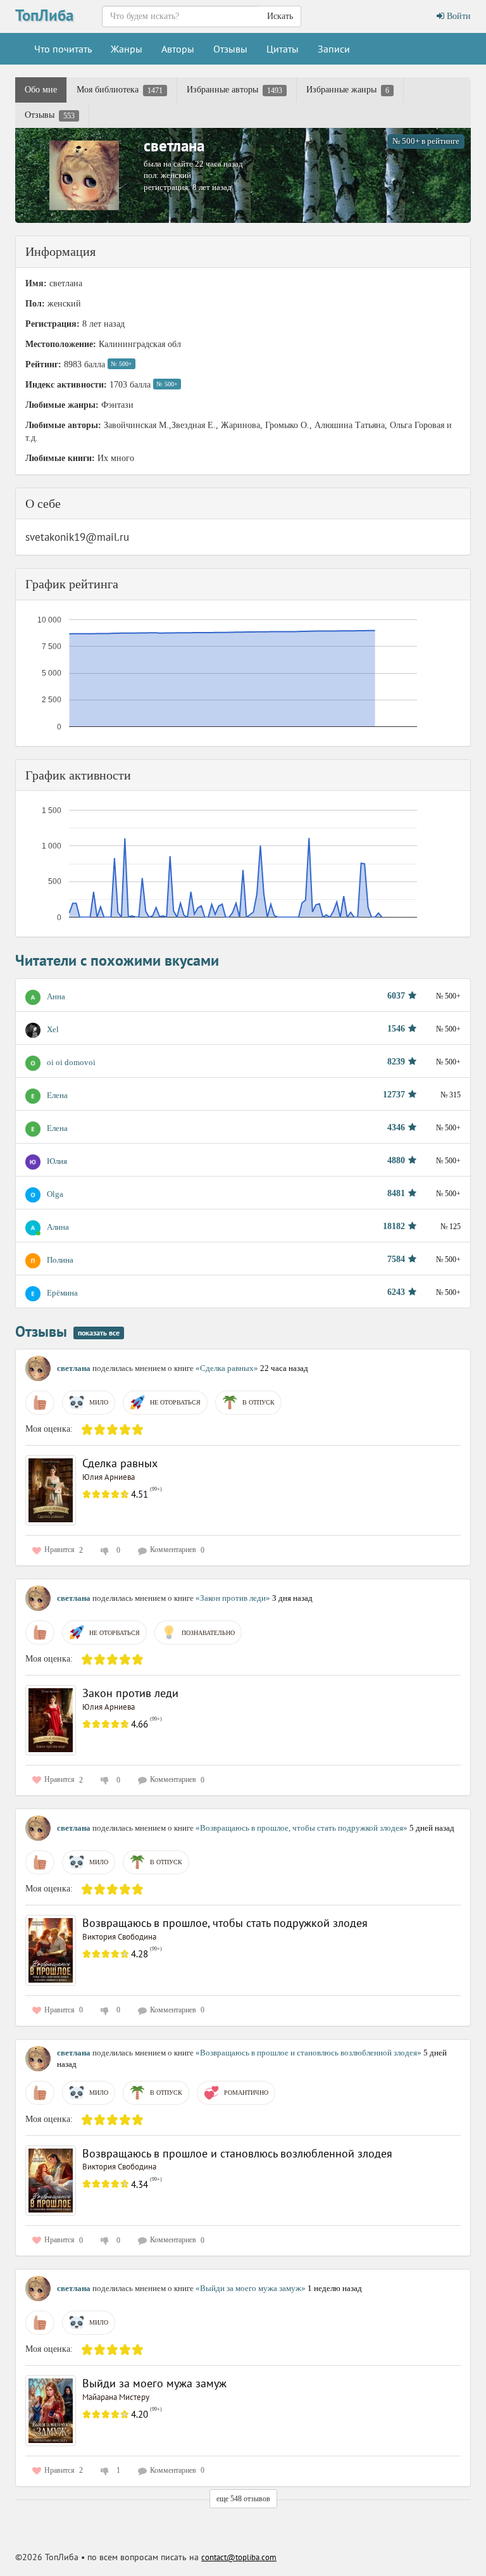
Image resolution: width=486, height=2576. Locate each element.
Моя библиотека (120, 90)
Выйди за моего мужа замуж (154, 2383)
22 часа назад (284, 1368)
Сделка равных (120, 1463)
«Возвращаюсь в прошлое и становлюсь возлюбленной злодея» (309, 2053)
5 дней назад (432, 1828)
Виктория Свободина (119, 1937)
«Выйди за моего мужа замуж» (252, 2288)
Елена (57, 1095)
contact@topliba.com (239, 2557)
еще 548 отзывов (243, 2499)
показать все (99, 1333)
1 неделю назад (335, 2288)
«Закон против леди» (234, 1598)
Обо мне (41, 90)
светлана (174, 146)
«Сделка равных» (228, 1368)
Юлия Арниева (109, 1477)
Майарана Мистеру (116, 2397)
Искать (280, 16)
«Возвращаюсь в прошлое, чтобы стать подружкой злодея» (302, 1828)
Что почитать (63, 49)
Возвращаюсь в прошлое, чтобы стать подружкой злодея (225, 1923)
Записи (334, 49)
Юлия (57, 1161)
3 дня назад (292, 1598)
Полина (60, 1260)
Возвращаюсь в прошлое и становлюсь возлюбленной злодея (237, 2153)
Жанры (127, 49)
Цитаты (283, 49)
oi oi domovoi (71, 1062)
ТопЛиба (44, 15)
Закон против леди (130, 1693)
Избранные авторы (234, 90)
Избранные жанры (348, 90)
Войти (458, 16)
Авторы (178, 49)
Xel (53, 1029)
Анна (56, 996)
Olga (55, 1194)
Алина (58, 1227)
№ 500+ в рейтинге (426, 141)
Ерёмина (62, 1293)
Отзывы (230, 49)
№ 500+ (121, 364)
